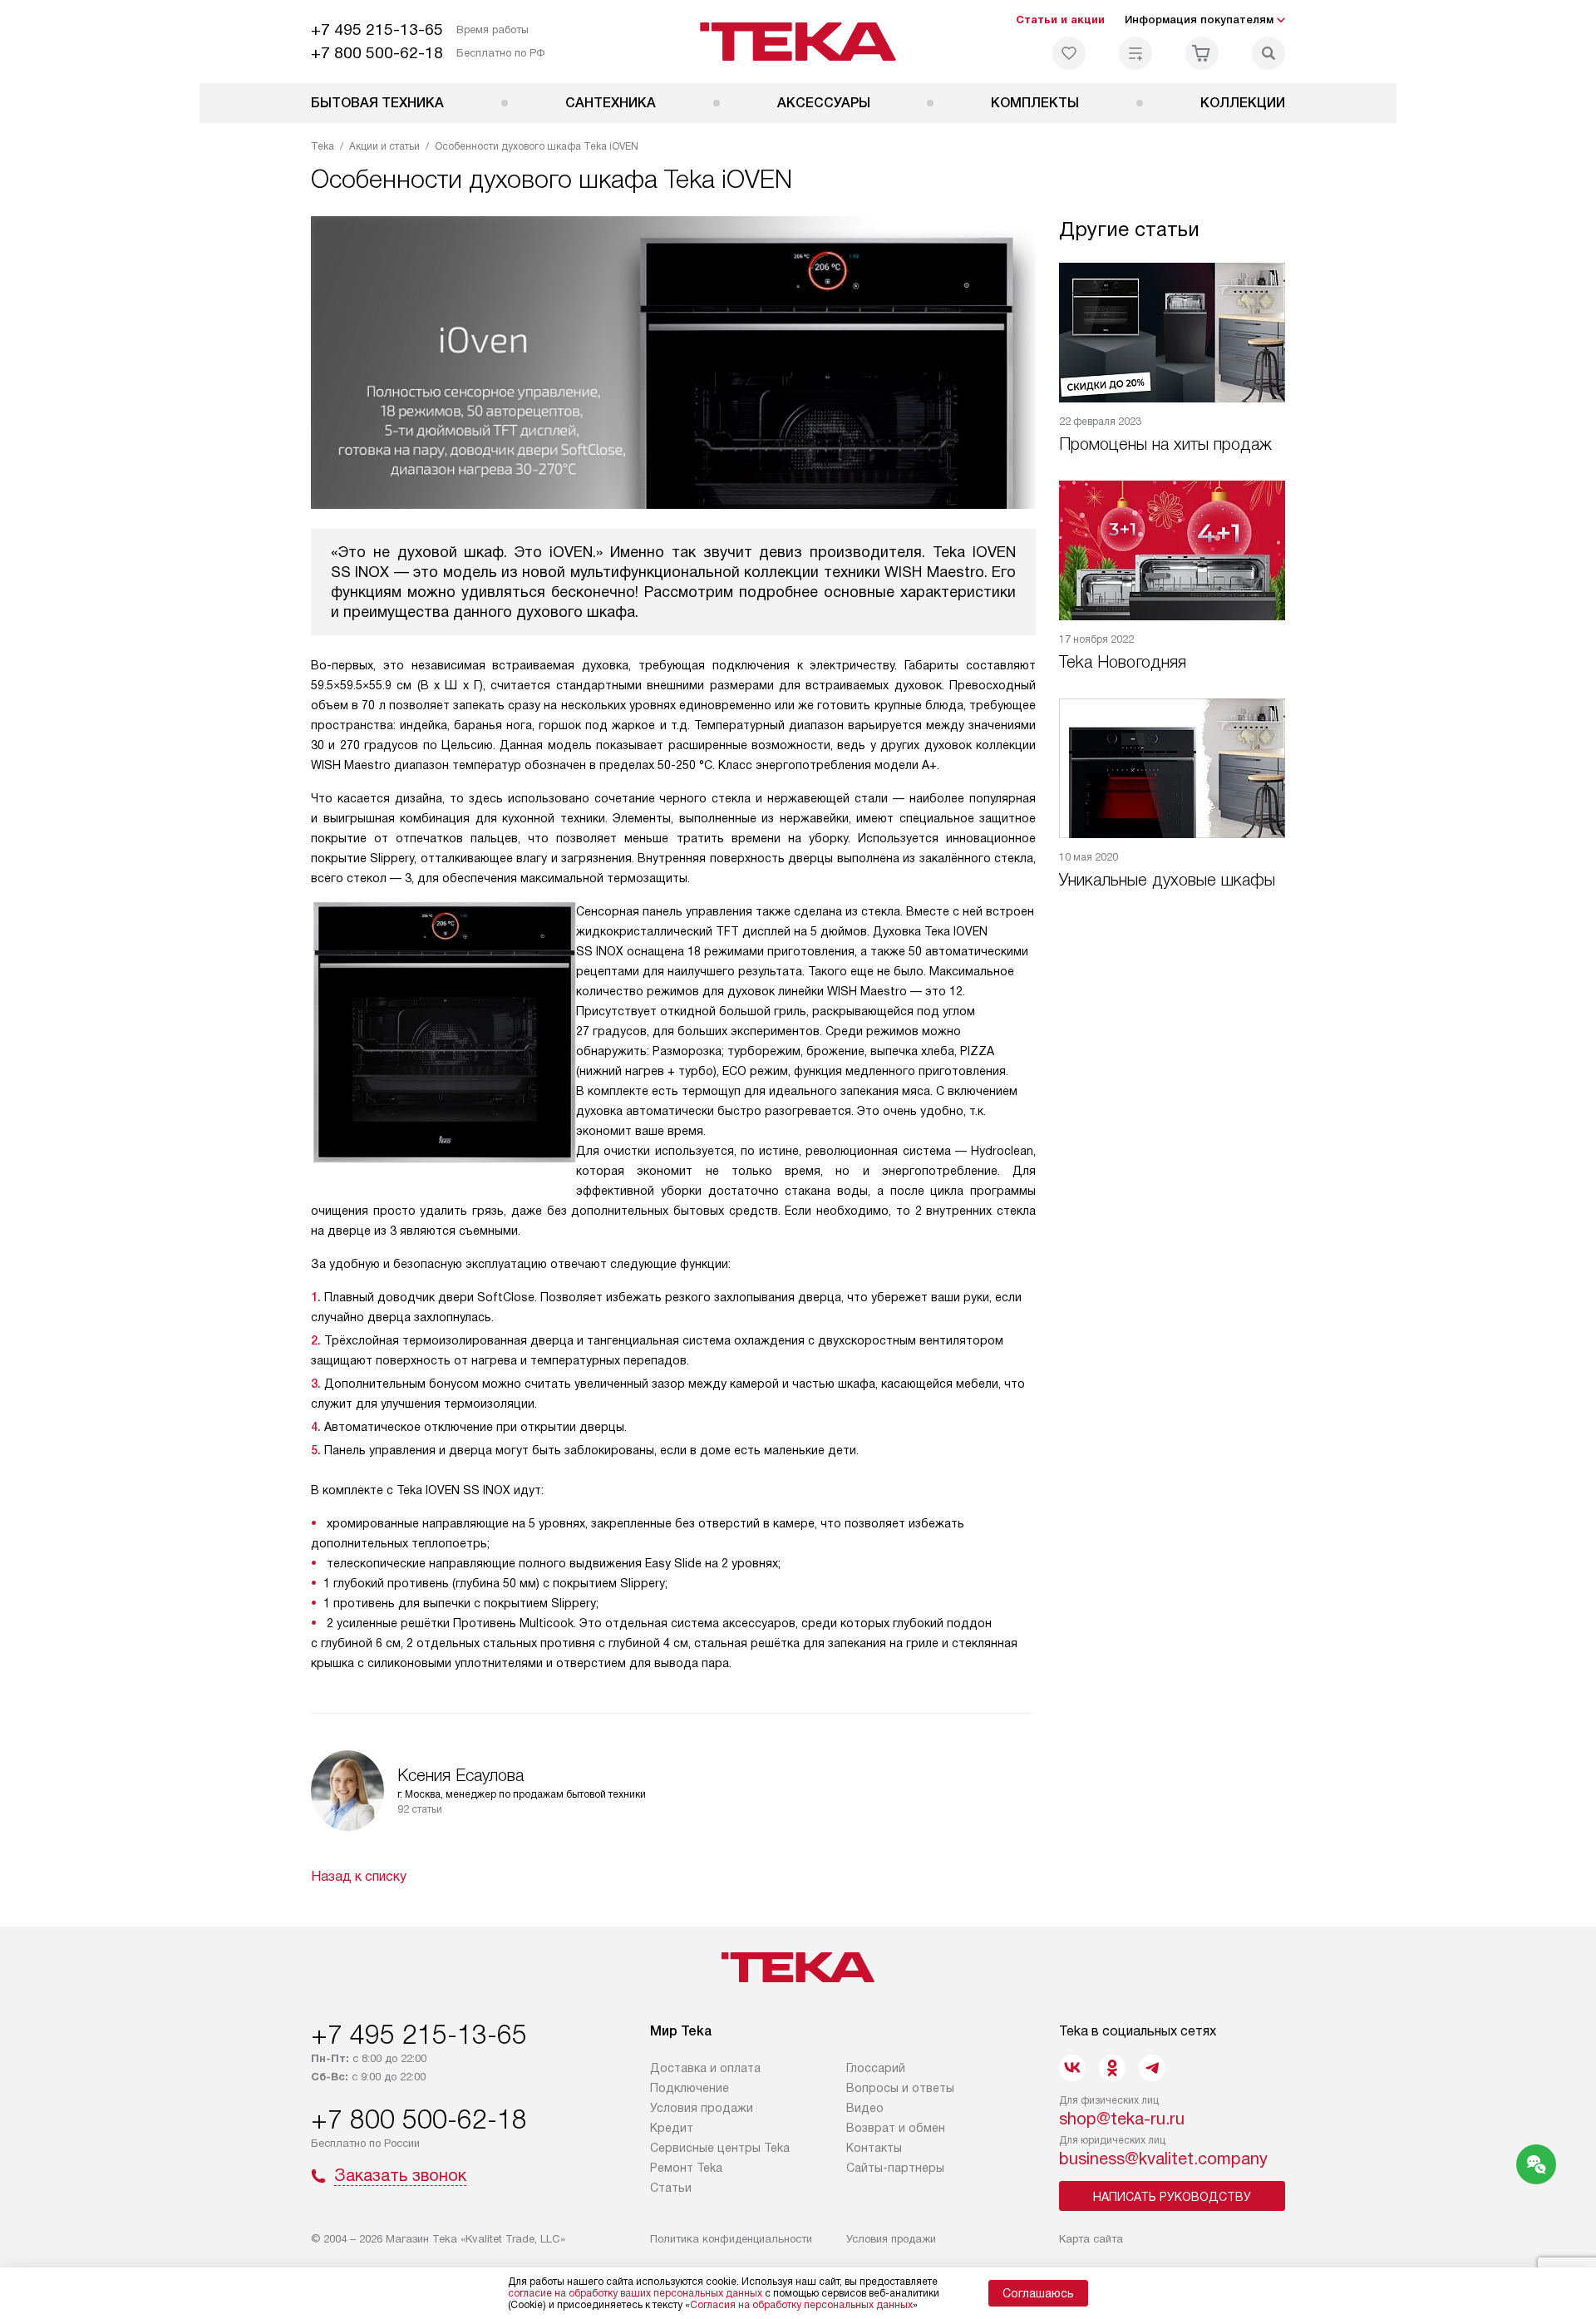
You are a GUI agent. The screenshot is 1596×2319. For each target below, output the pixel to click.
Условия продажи (702, 2108)
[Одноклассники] (1112, 2068)
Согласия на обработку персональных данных (801, 2305)
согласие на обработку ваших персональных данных (635, 2293)
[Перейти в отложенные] (1069, 53)
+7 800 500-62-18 (377, 53)
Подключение (690, 2088)
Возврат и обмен (896, 2128)
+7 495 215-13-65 (377, 30)
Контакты (874, 2148)
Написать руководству (1172, 2197)
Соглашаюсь (1038, 2293)
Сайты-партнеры (895, 2168)
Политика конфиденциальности (731, 2239)
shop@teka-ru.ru (1122, 2119)
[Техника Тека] (798, 42)
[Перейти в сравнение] (1135, 53)
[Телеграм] (1152, 2068)
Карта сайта (1091, 2239)
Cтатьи (671, 2188)
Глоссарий (876, 2068)
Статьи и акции (1060, 20)
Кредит (672, 2128)
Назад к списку (359, 1876)
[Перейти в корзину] (1202, 53)
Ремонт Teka (686, 2168)
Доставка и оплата (705, 2068)
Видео (865, 2108)
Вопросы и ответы (900, 2088)
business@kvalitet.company (1163, 2159)
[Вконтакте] (1072, 2068)
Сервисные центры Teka (720, 2148)
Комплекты (1035, 103)
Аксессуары (824, 103)
